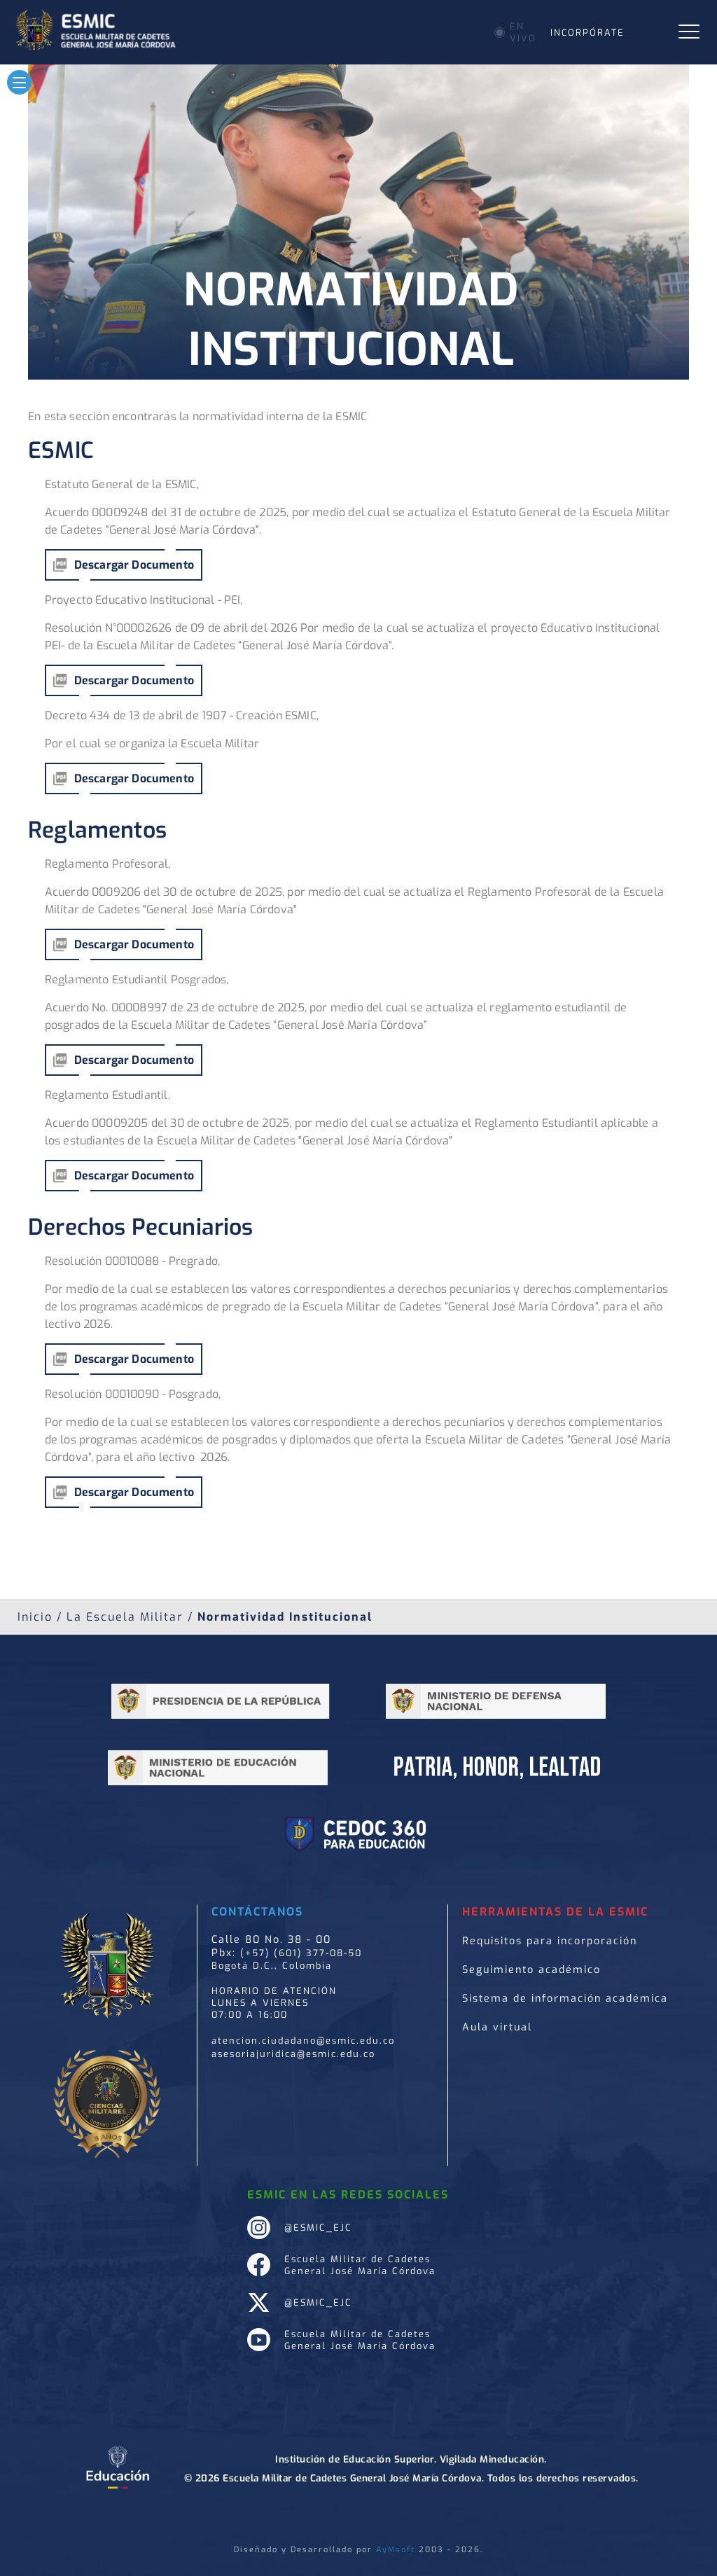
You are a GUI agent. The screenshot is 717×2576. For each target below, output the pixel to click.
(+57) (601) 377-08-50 (301, 1953)
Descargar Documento (134, 565)
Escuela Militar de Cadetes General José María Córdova (360, 2265)
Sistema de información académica (565, 1999)
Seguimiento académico (531, 1970)
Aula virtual (497, 2027)
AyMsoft (396, 2550)
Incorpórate (587, 33)
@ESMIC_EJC (318, 2228)
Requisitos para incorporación (550, 1941)
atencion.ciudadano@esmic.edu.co (303, 2041)
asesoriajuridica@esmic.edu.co (293, 2054)
